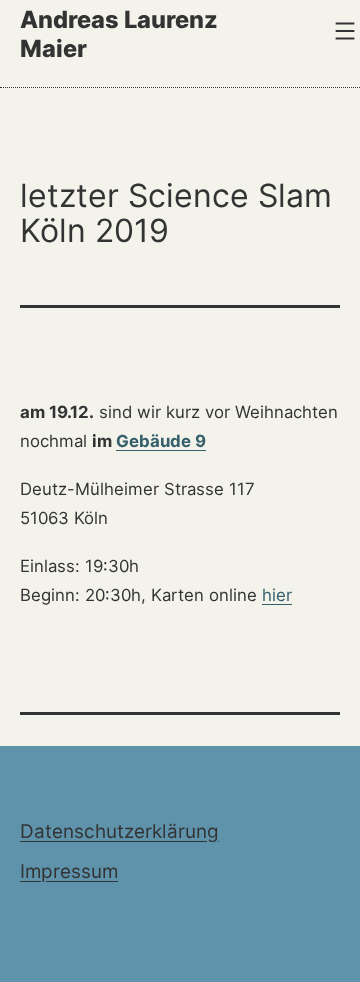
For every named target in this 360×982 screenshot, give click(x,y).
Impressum (69, 871)
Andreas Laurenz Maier (119, 33)
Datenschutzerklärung (119, 831)
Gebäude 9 (161, 441)
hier (277, 595)
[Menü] (342, 31)
